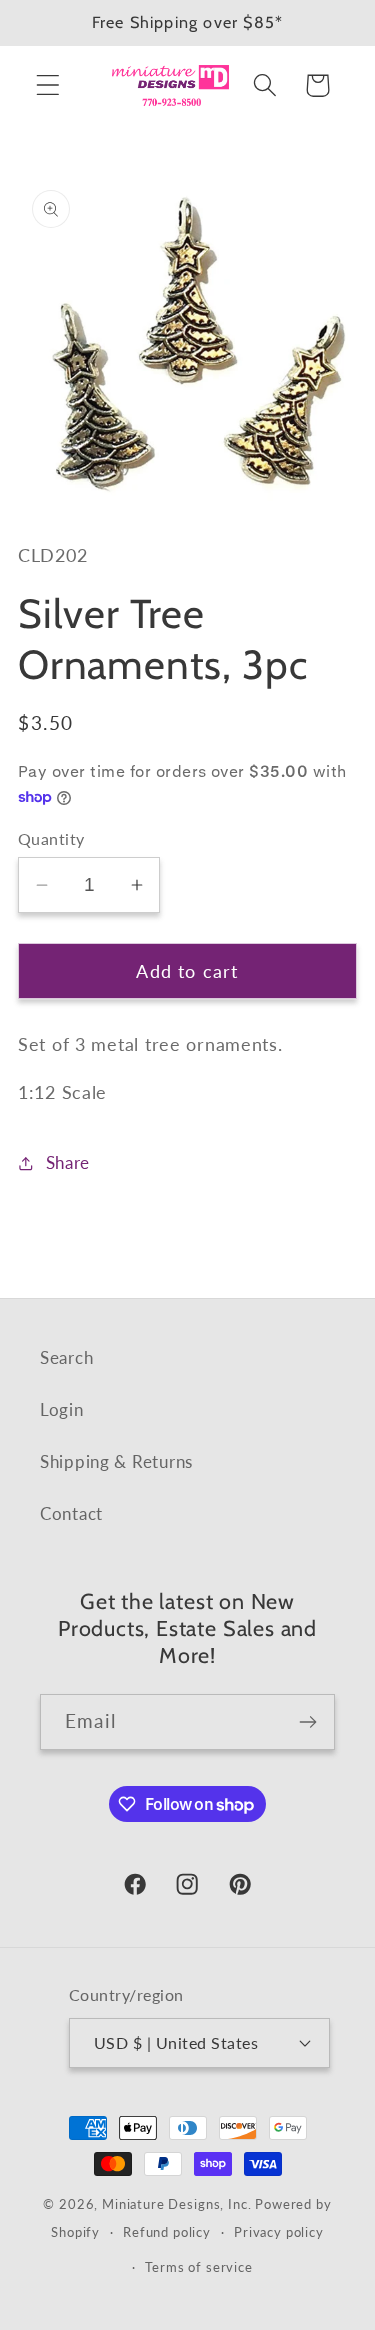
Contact (71, 1513)
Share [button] (68, 1162)
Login (62, 1409)
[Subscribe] (307, 1722)
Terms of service (198, 2267)
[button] (48, 85)
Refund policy (167, 2232)
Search (66, 1357)
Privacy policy (279, 2232)
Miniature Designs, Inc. (176, 2204)
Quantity (51, 839)
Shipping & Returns (116, 1461)
